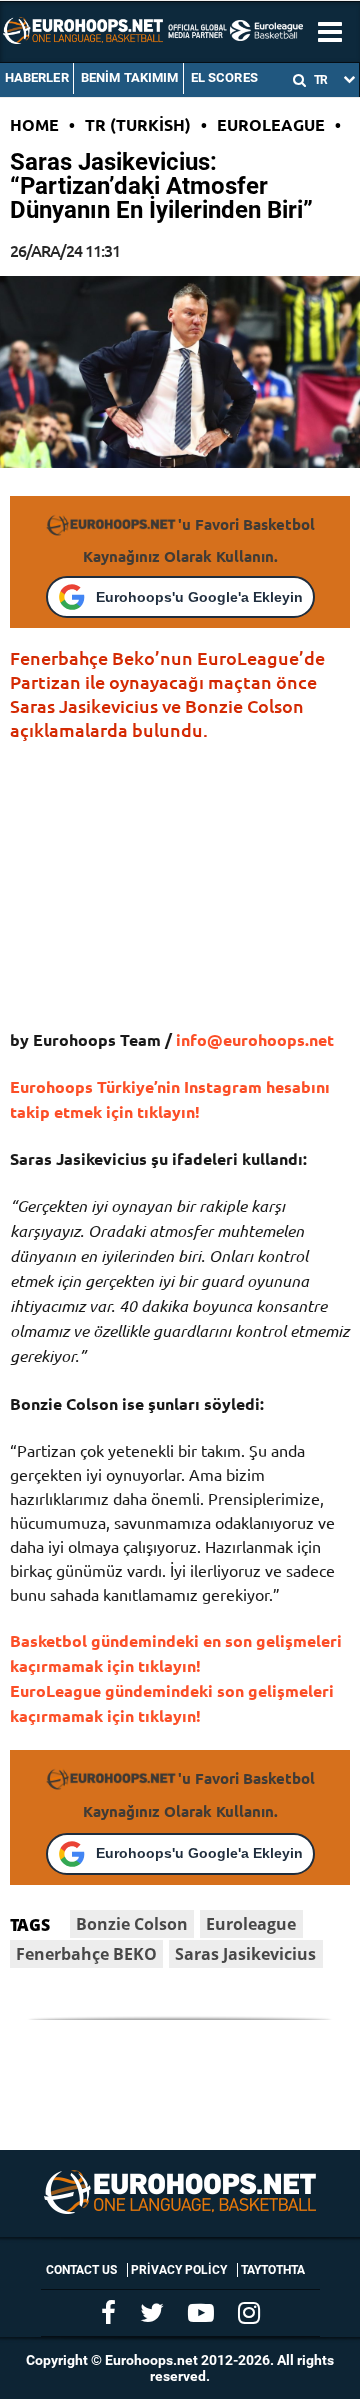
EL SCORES (224, 77)
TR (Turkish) (138, 124)
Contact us (81, 2270)
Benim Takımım (130, 77)
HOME (34, 124)
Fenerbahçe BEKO (86, 1954)
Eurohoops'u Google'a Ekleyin (199, 597)
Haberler (37, 77)
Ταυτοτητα (273, 2270)
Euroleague (271, 124)
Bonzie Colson (132, 1924)
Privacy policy (179, 2270)
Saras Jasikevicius (245, 1954)
